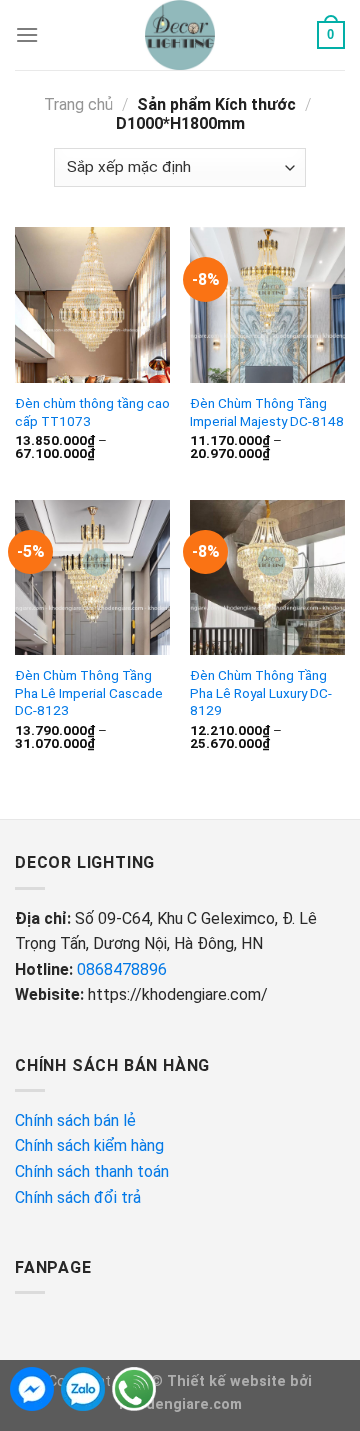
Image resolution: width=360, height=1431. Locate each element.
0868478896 (122, 969)
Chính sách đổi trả (80, 1197)
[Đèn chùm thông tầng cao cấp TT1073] (92, 304)
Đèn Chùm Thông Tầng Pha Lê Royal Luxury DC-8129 (261, 692)
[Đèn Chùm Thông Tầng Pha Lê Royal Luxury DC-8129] (267, 577)
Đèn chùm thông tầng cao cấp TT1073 (92, 412)
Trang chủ (78, 104)
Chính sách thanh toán (92, 1171)
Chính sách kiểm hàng (91, 1145)
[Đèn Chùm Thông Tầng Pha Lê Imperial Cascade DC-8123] (92, 577)
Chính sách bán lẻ (75, 1120)
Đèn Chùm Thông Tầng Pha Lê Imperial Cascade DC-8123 (89, 692)
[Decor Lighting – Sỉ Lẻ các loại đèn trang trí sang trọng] (180, 35)
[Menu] (27, 34)
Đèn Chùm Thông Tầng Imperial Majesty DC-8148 (267, 412)
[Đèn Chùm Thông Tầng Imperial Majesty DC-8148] (267, 304)
